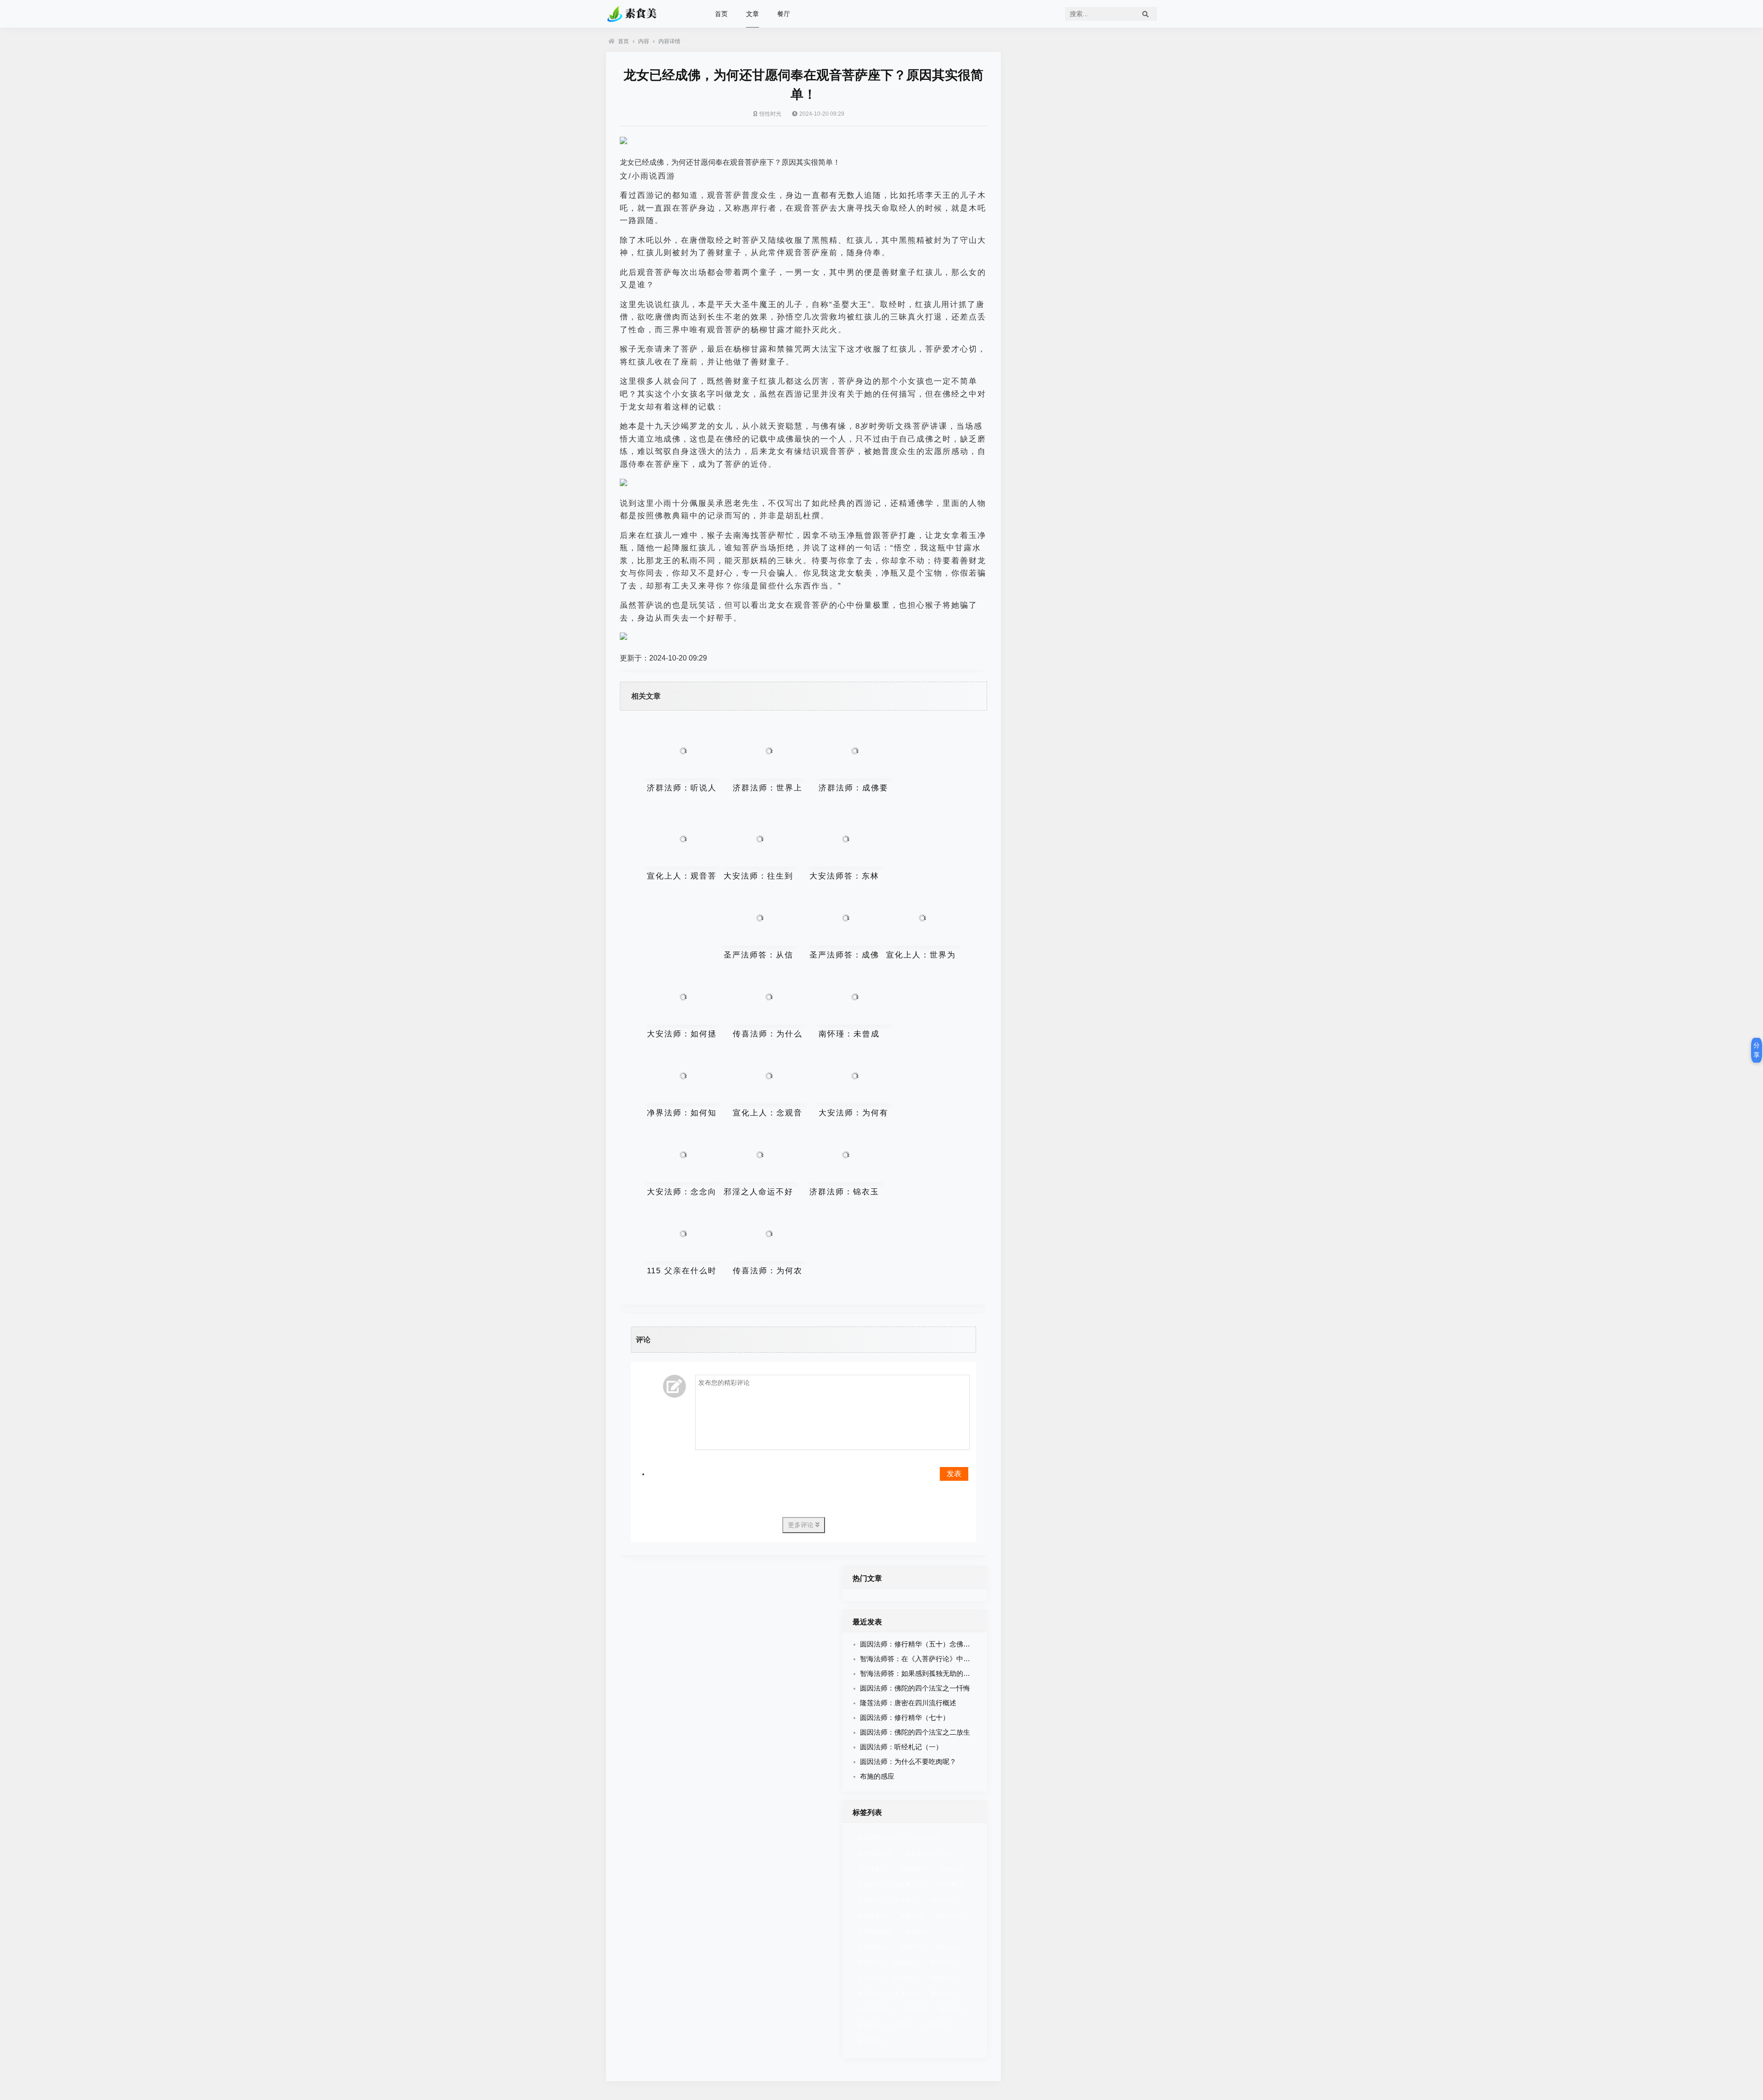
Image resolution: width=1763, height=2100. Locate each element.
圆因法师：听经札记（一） (901, 1747)
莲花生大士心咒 (928, 1854)
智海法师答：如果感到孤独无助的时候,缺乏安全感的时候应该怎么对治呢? (973, 1673)
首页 (721, 14)
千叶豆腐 (949, 1885)
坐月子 (942, 1900)
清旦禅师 (925, 1838)
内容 (644, 41)
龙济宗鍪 (873, 1869)
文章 (752, 14)
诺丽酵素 (873, 1916)
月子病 (906, 1900)
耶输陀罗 (914, 1869)
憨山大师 (951, 1916)
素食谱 (942, 1994)
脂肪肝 (912, 1947)
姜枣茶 (870, 1994)
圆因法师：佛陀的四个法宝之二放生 (915, 1732)
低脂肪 (906, 1963)
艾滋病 (870, 1885)
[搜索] (1145, 14)
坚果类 (917, 1932)
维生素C (908, 1885)
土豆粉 (870, 1978)
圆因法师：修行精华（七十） (905, 1717)
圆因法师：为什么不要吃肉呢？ (908, 1761)
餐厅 (784, 14)
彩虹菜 (948, 1947)
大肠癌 (912, 1916)
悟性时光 (770, 114)
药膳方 (951, 2010)
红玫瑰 (906, 1978)
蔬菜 (870, 2041)
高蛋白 (942, 1963)
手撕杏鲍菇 (875, 1932)
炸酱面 (870, 2025)
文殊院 (953, 1869)
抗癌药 (915, 2010)
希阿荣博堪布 (878, 1838)
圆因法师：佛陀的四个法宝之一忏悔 (915, 1688)
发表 (954, 1474)
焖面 (903, 2025)
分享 (1757, 1050)
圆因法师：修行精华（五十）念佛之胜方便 (925, 1644)
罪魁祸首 (873, 1947)
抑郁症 (870, 1963)
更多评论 (802, 1525)
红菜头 (870, 1900)
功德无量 (874, 2010)
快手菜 (937, 2025)
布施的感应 (877, 1776)
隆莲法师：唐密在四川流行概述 (908, 1703)
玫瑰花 (942, 1978)
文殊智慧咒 (875, 1854)
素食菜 (906, 1994)
